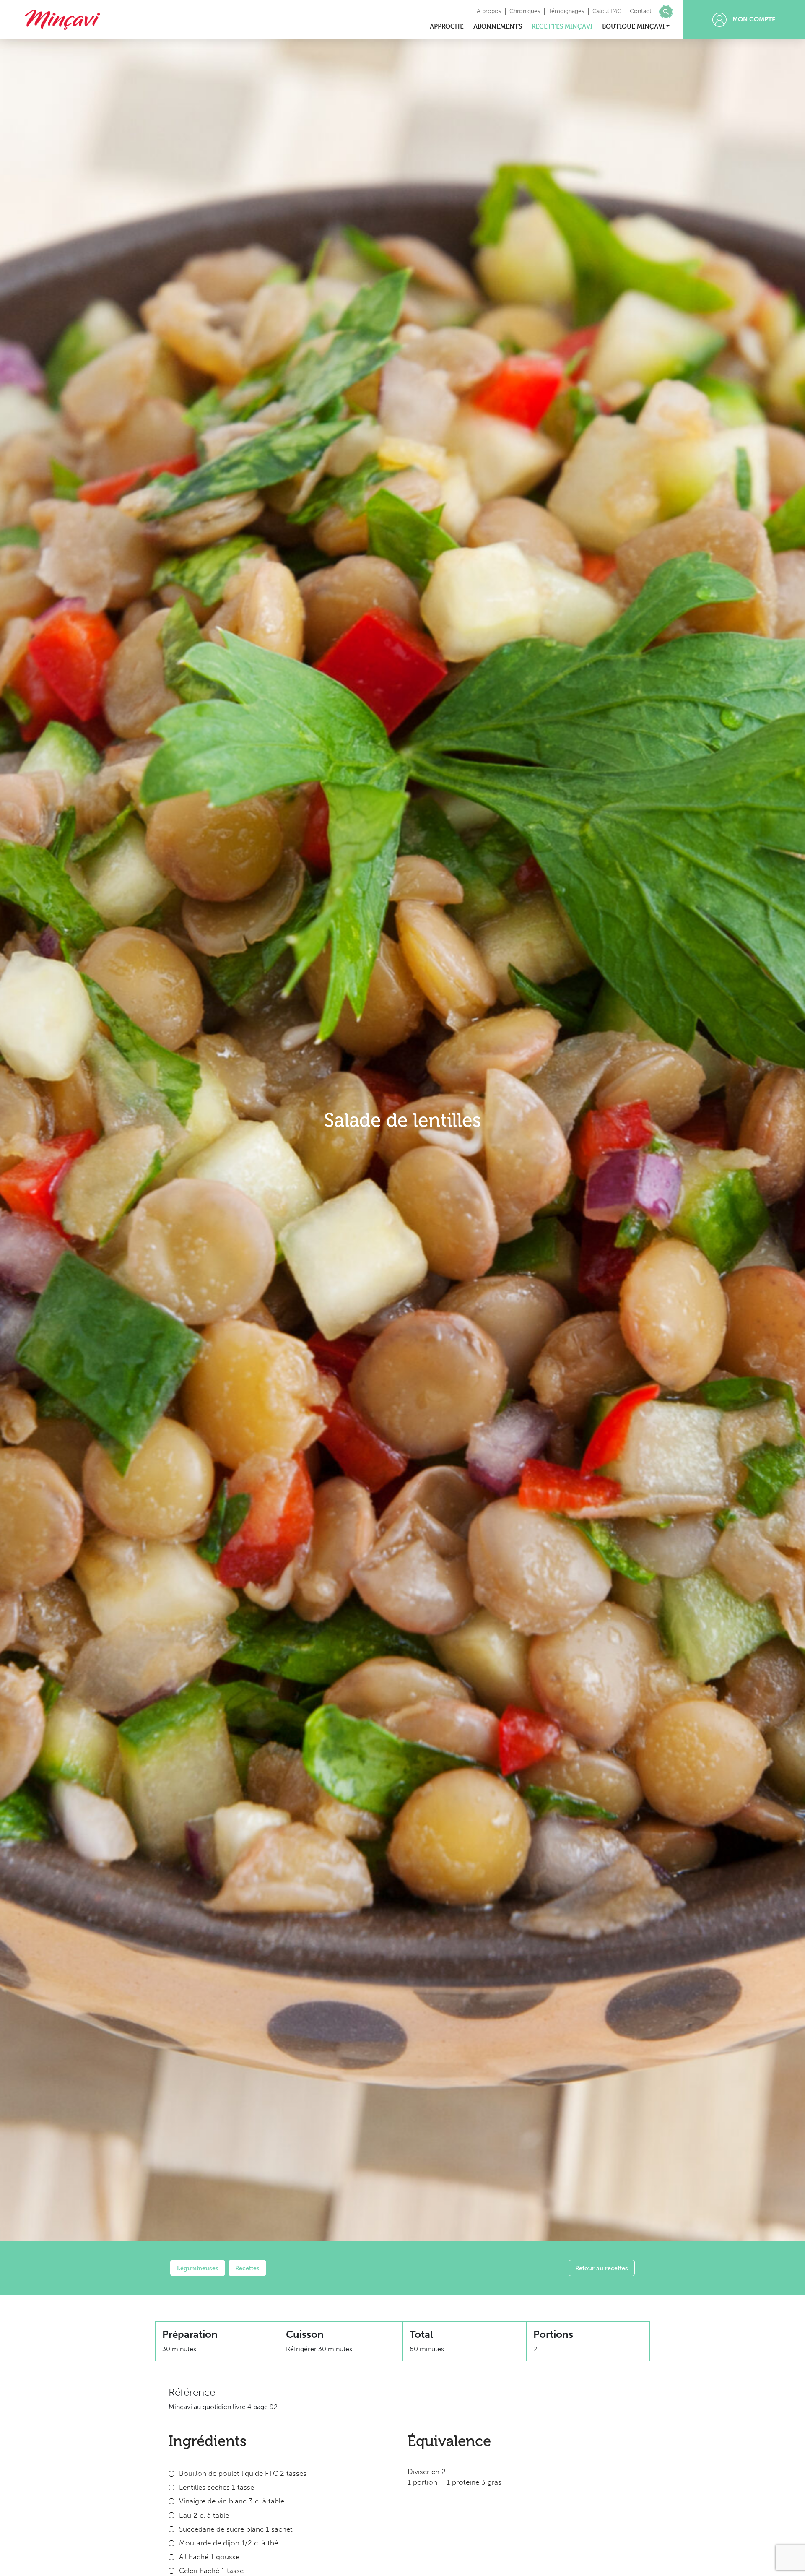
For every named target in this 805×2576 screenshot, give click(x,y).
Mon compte (753, 19)
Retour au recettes (602, 2268)
